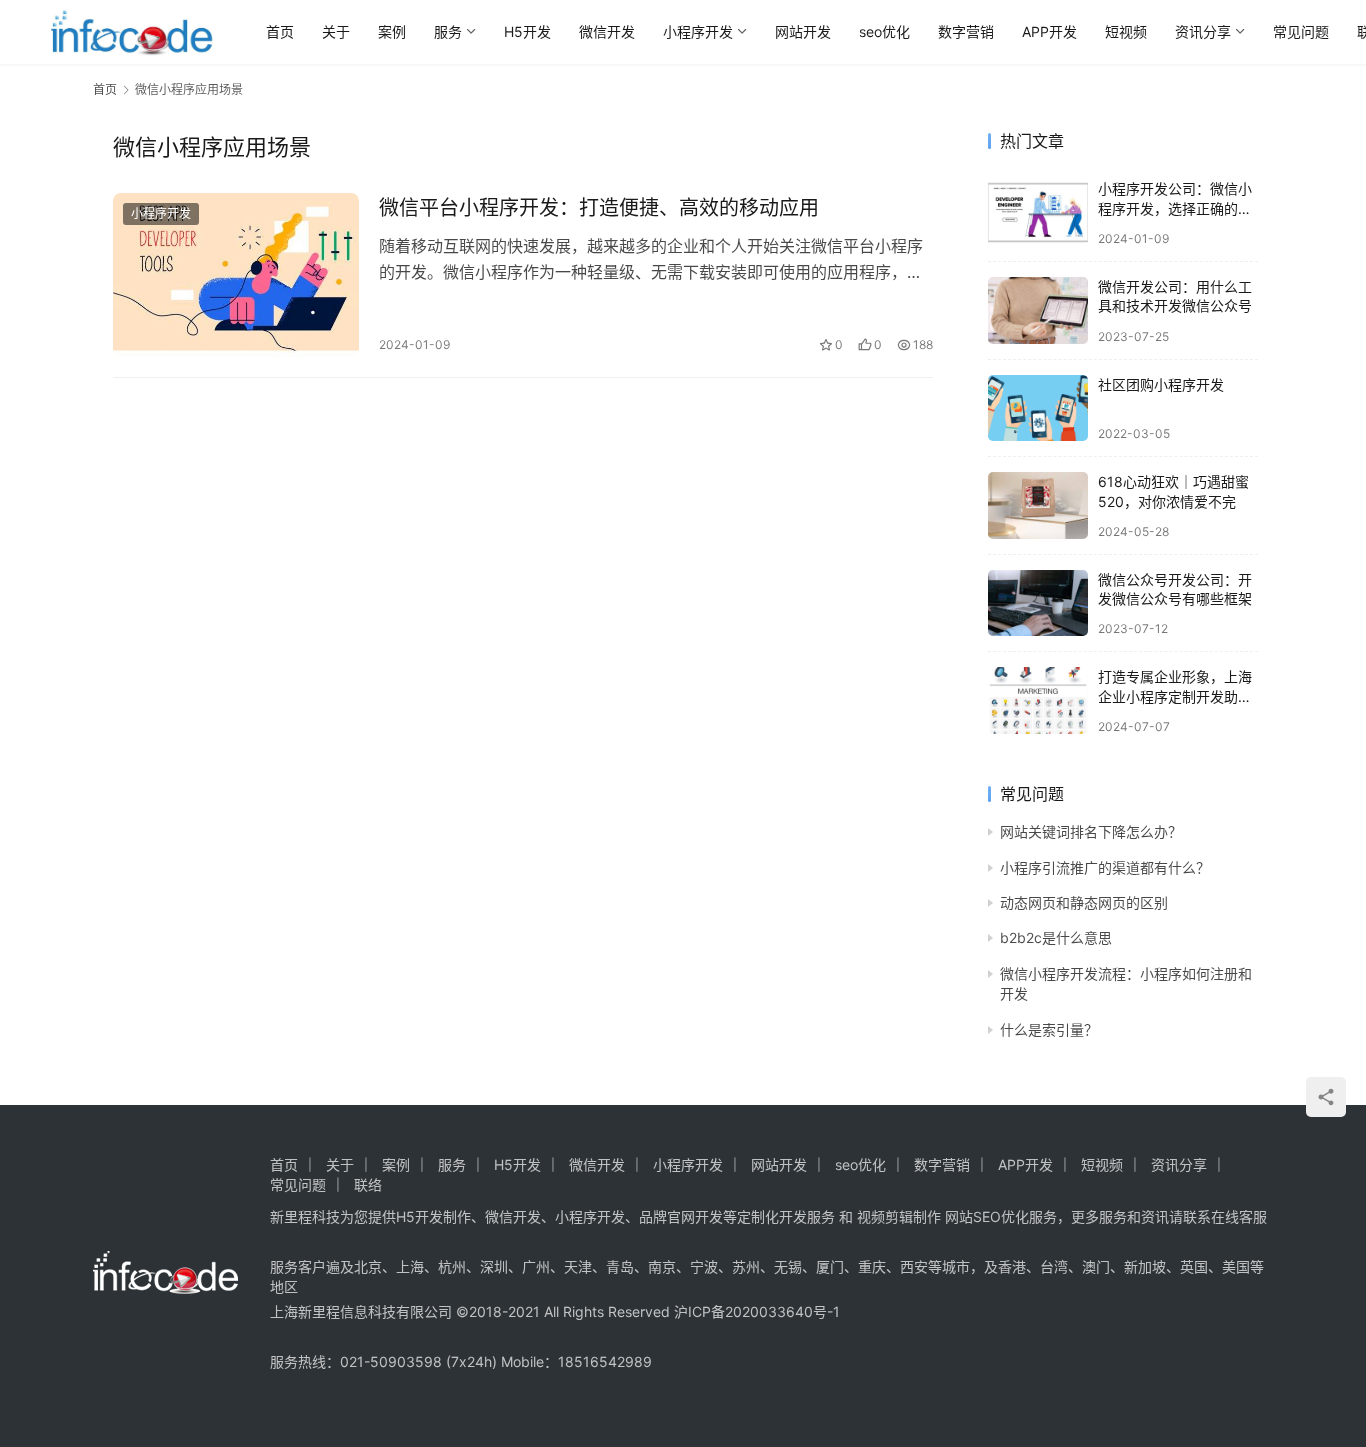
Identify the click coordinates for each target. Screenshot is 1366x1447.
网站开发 (803, 31)
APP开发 (1049, 31)
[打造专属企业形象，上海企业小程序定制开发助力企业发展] (1038, 700)
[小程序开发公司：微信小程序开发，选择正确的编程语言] (1038, 212)
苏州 (746, 1266)
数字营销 (966, 31)
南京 (662, 1266)
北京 (368, 1266)
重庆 (872, 1266)
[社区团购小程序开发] (1038, 408)
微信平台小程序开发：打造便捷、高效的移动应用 (599, 208)
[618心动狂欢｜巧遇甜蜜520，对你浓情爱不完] (1038, 505)
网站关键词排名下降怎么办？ (1091, 831)
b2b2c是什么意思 (1056, 937)
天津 (578, 1266)
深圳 (494, 1266)
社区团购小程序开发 (1161, 384)
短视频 (1126, 31)
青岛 (620, 1266)
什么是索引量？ (1049, 1029)
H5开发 (527, 31)
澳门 (1096, 1266)
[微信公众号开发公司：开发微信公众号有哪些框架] (1038, 603)
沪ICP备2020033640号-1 (757, 1311)
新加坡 (1145, 1266)
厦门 (830, 1266)
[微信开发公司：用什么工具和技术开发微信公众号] (1038, 310)
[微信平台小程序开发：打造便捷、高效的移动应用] (236, 275)
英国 (1194, 1266)
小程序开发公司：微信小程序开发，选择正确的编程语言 (1175, 208)
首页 (280, 31)
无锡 (788, 1266)
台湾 (1054, 1266)
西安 (914, 1266)
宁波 (704, 1266)
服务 (448, 31)
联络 (368, 1184)
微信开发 (607, 31)
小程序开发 (698, 31)
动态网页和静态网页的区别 (1084, 902)
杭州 (452, 1266)
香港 (1012, 1266)
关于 (336, 31)
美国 (1236, 1266)
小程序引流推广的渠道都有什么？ (1105, 867)
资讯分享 (1203, 31)
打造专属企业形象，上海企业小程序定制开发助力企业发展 (1175, 696)
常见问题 (1301, 31)
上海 (410, 1266)
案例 (392, 31)
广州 (536, 1266)
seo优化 (884, 31)
